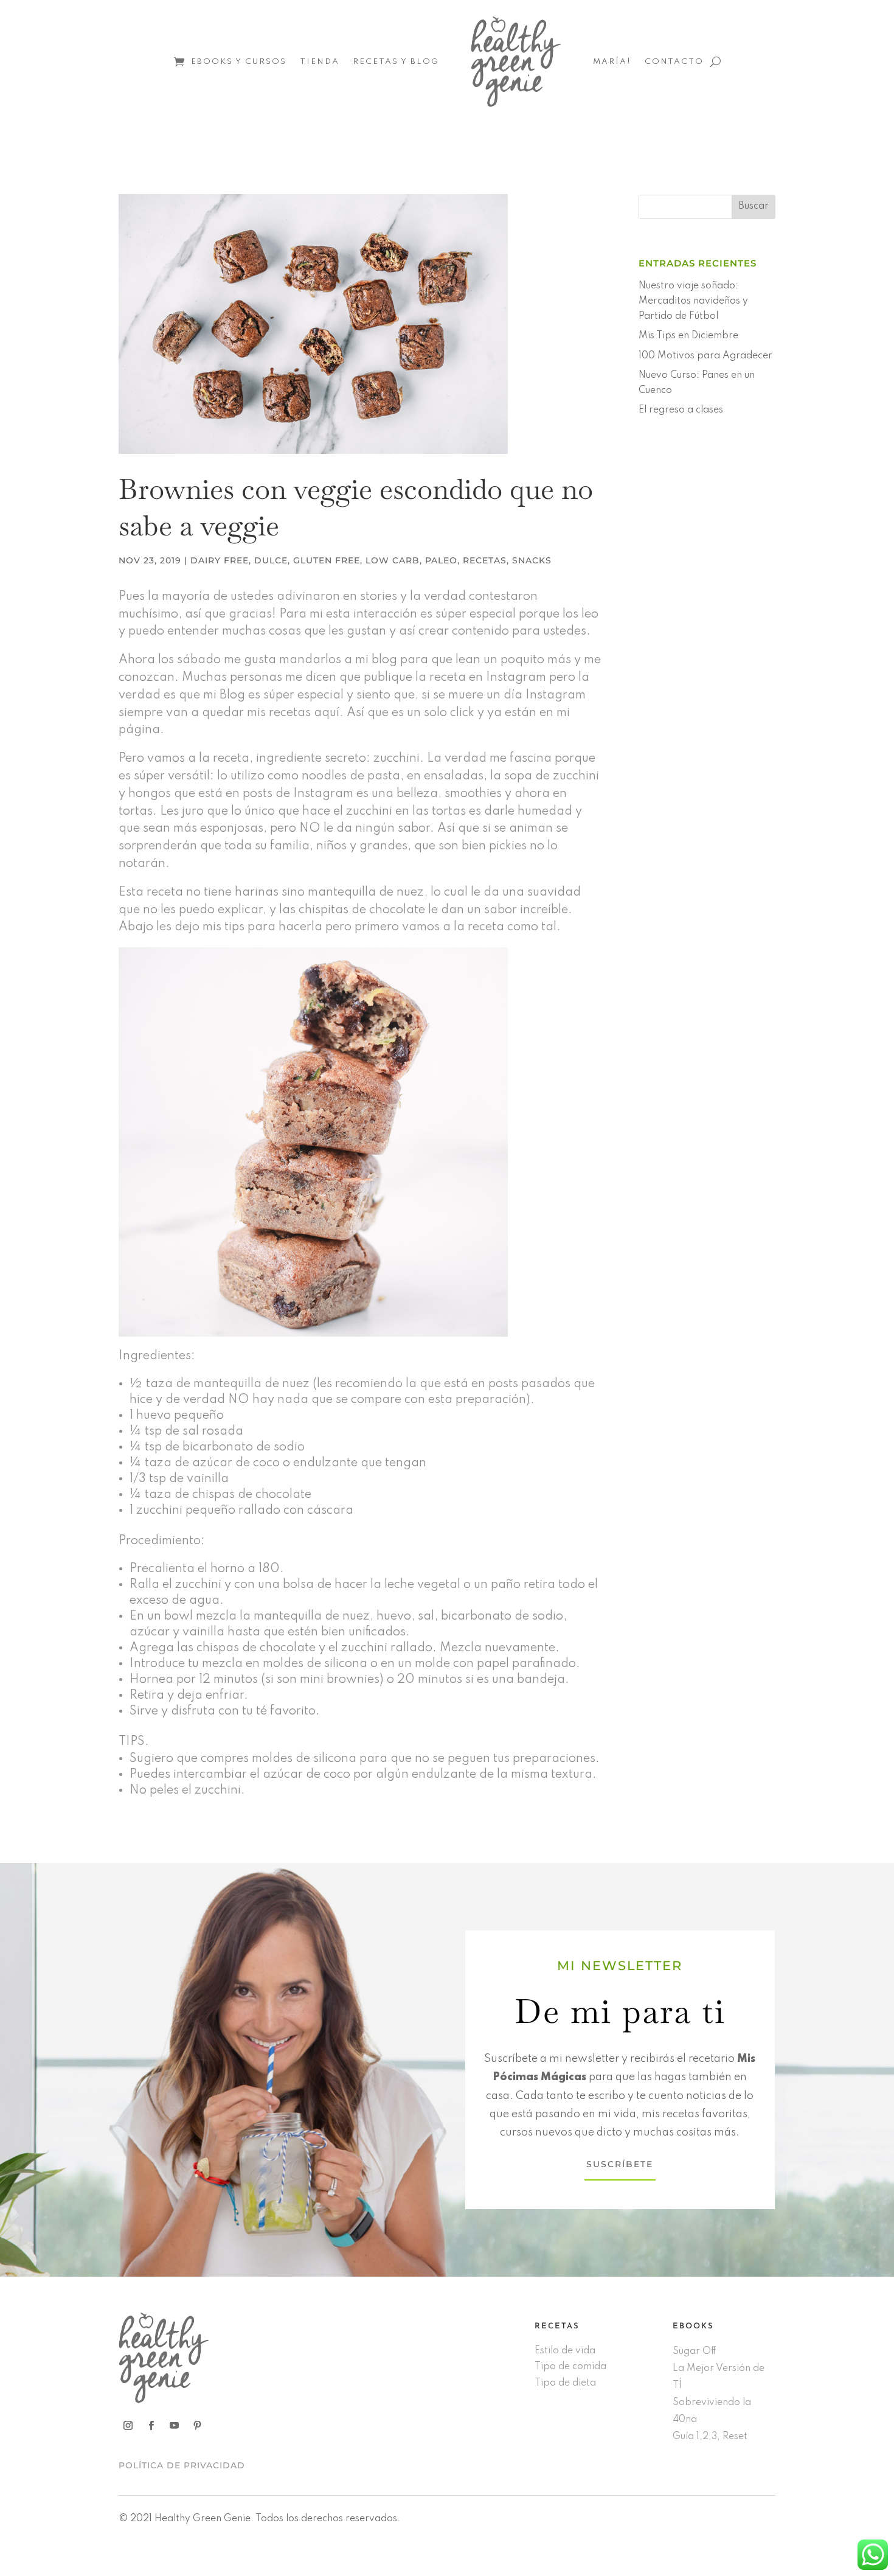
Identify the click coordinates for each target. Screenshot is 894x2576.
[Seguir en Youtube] (174, 2426)
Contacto (674, 62)
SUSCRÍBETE (620, 2164)
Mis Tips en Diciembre (688, 336)
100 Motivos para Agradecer (705, 356)
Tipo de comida (570, 2367)
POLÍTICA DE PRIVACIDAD (182, 2465)
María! (612, 62)
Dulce (271, 560)
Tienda (320, 62)
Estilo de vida (565, 2351)
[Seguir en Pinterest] (197, 2426)
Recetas (485, 560)
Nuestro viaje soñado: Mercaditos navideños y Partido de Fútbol (693, 301)
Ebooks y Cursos (239, 62)
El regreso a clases (681, 410)
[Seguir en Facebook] (151, 2426)
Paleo (441, 560)
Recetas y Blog (396, 62)
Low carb (393, 560)
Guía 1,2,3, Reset (710, 2437)
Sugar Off (695, 2351)
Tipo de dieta (565, 2383)
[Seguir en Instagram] (128, 2426)
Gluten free (327, 560)
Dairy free (220, 560)
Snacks (532, 560)
